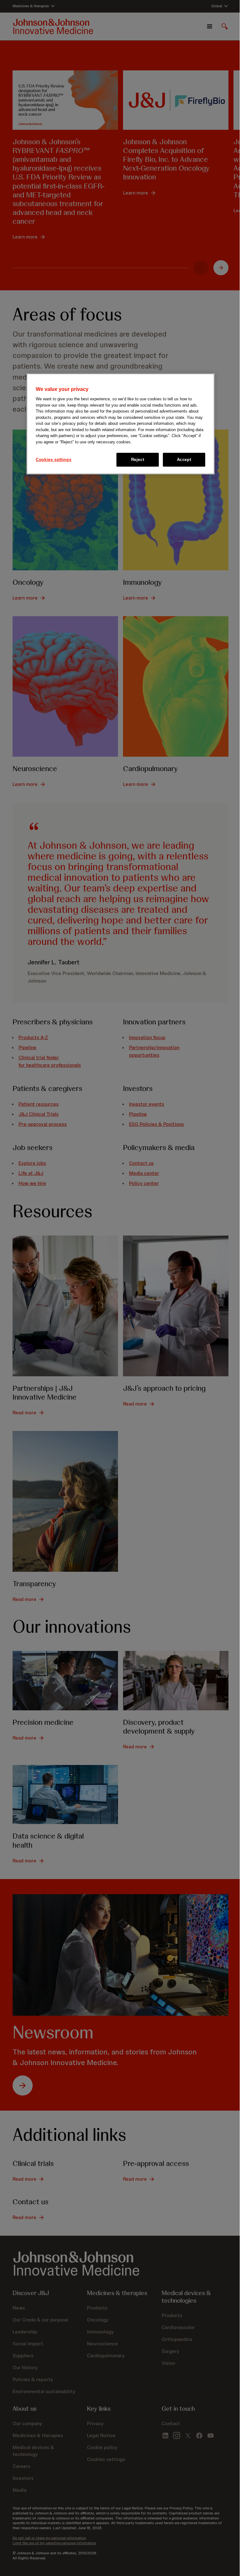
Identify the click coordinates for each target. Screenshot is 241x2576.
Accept (184, 460)
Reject (138, 460)
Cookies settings (54, 460)
